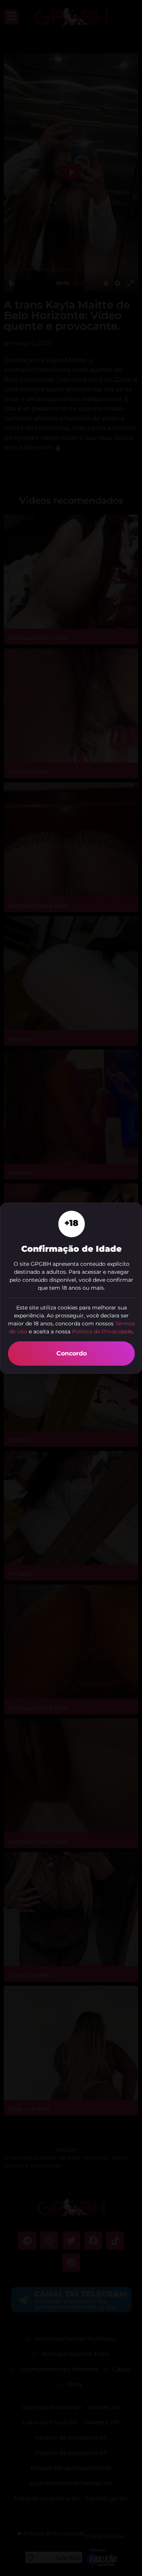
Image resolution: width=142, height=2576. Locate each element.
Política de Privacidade (102, 1331)
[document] (71, 1288)
